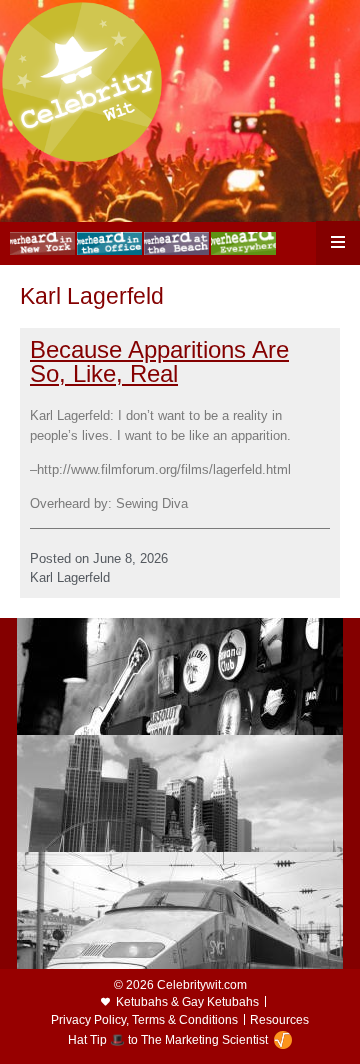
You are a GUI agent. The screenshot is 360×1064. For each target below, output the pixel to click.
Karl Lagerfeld (70, 577)
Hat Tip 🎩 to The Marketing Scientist (168, 1040)
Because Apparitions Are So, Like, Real (159, 361)
